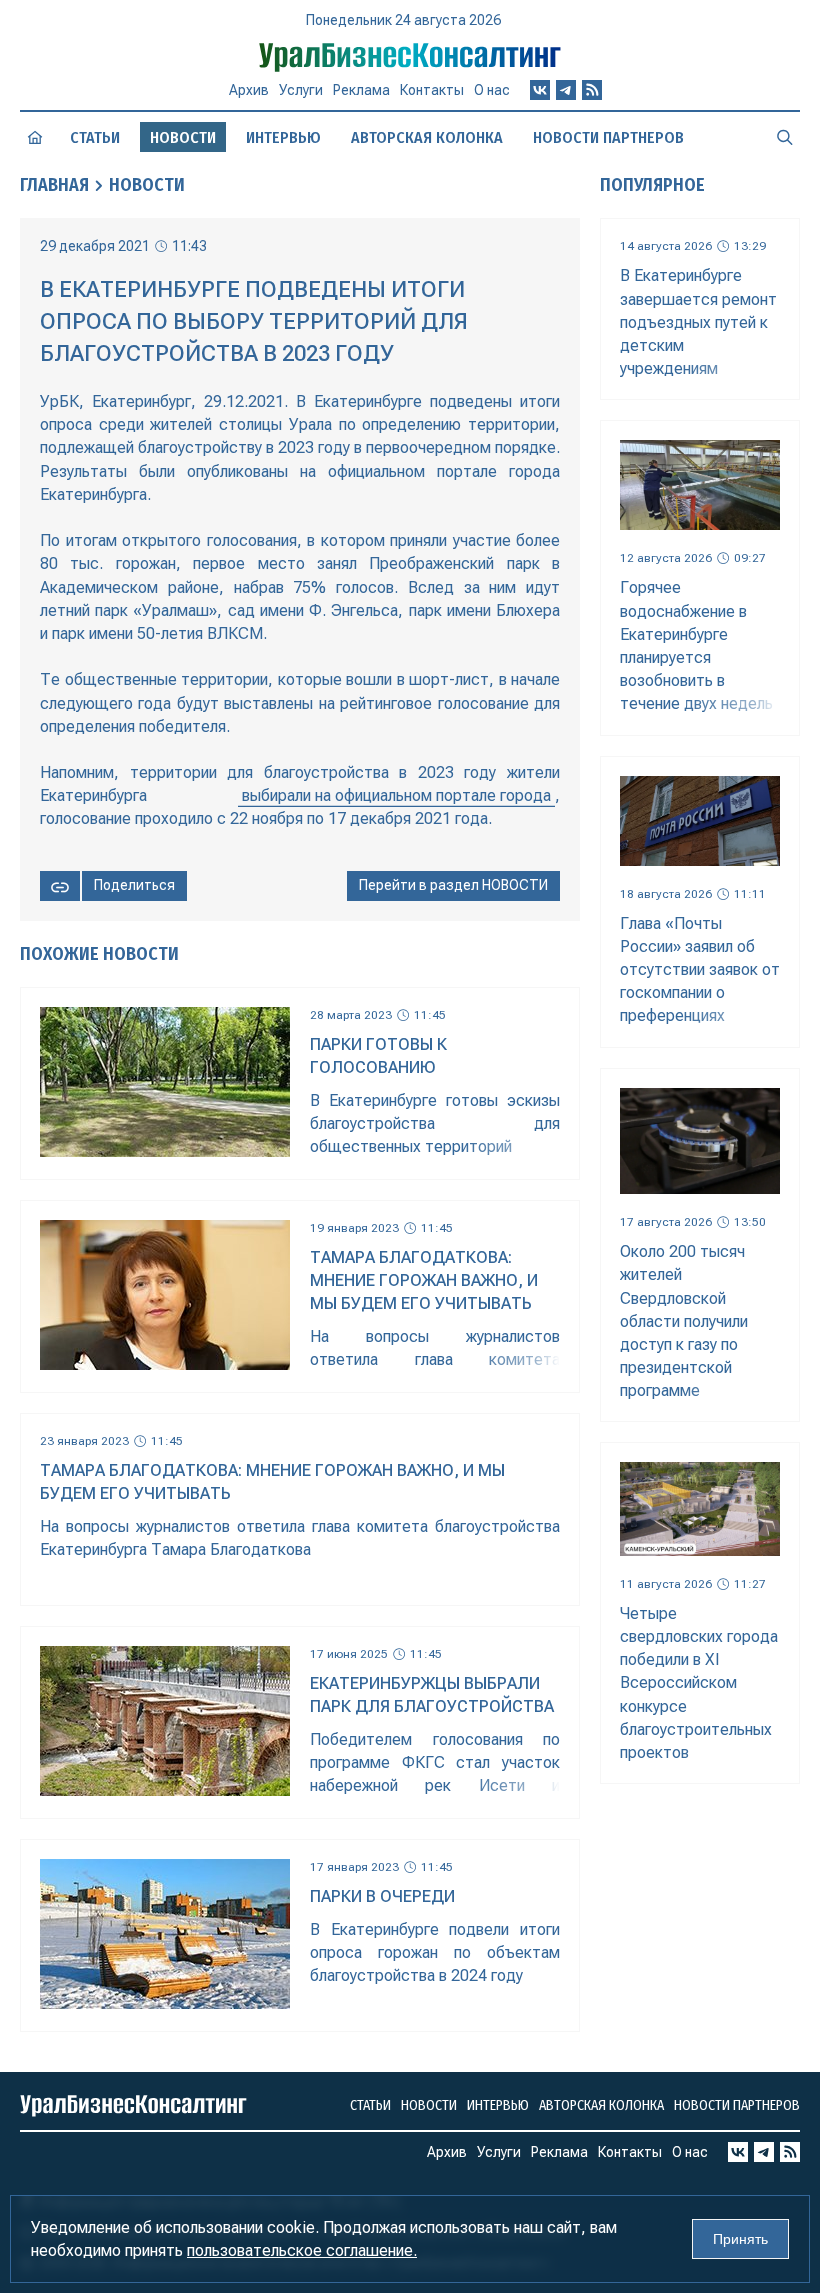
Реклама (361, 90)
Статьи (95, 137)
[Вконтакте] (540, 90)
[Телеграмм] (566, 90)
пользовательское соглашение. (302, 2250)
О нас (492, 90)
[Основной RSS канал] (592, 90)
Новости (147, 185)
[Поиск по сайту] (785, 137)
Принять (740, 2239)
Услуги (301, 90)
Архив (249, 90)
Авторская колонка (427, 137)
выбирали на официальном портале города (396, 795)
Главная (54, 185)
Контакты (432, 90)
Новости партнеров (608, 137)
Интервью (283, 137)
